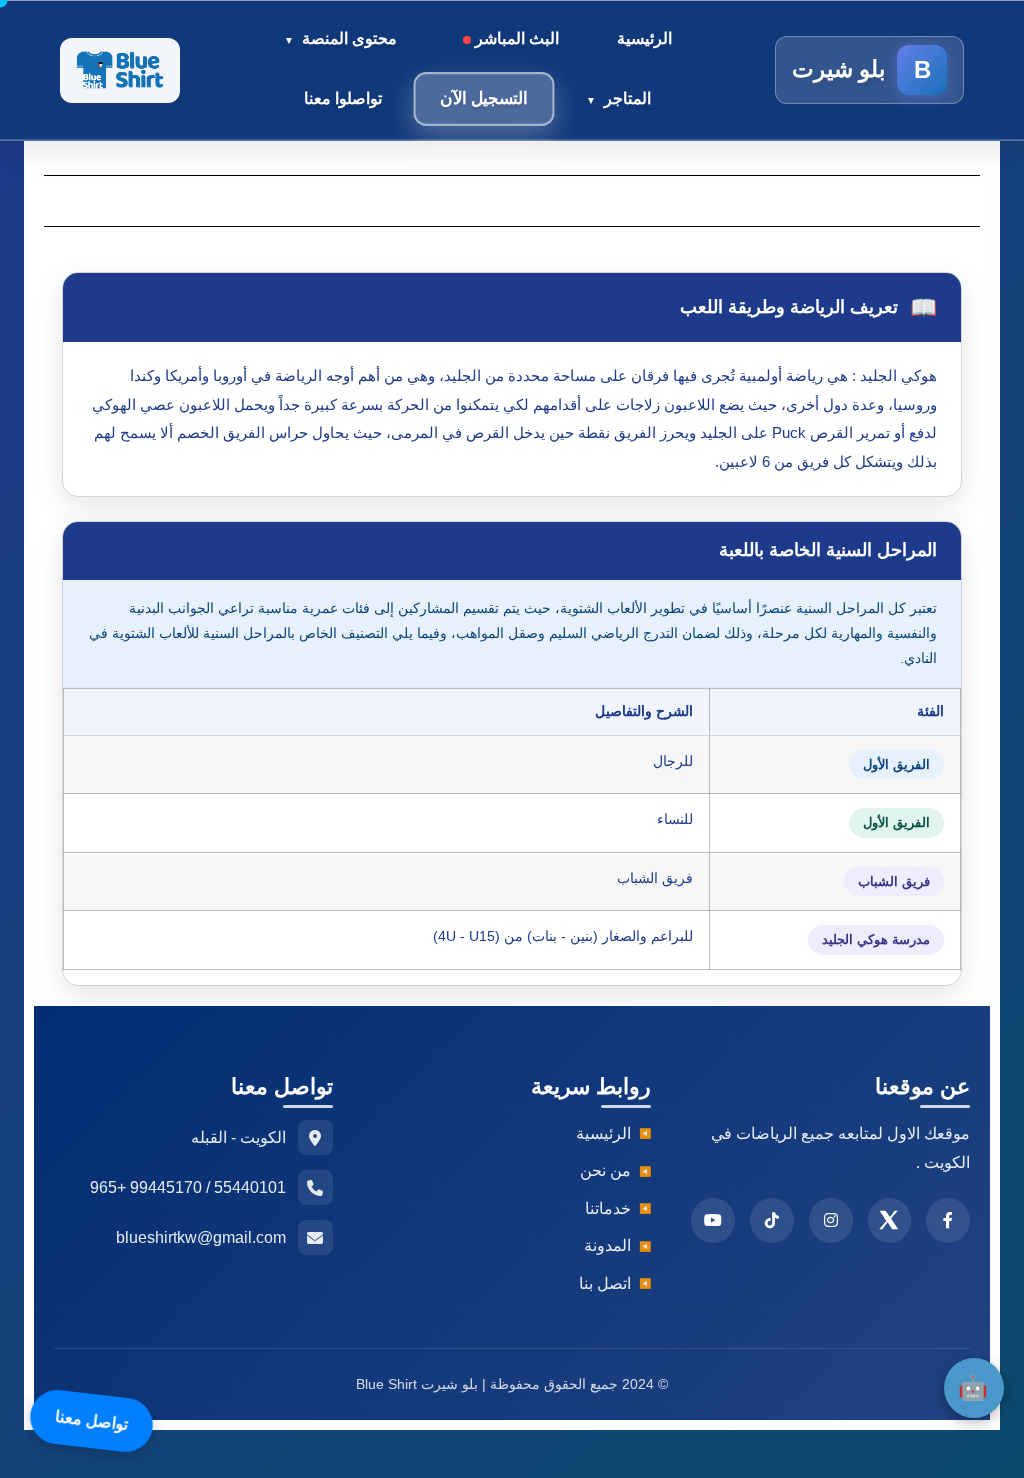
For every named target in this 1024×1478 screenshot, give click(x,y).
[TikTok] (772, 1220)
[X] (890, 1220)
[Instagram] (831, 1220)
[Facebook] (948, 1220)
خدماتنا (608, 1208)
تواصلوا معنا (343, 98)
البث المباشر (515, 38)
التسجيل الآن (484, 98)
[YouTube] (713, 1220)
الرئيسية (644, 38)
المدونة (607, 1245)
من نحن (605, 1170)
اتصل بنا (605, 1283)
